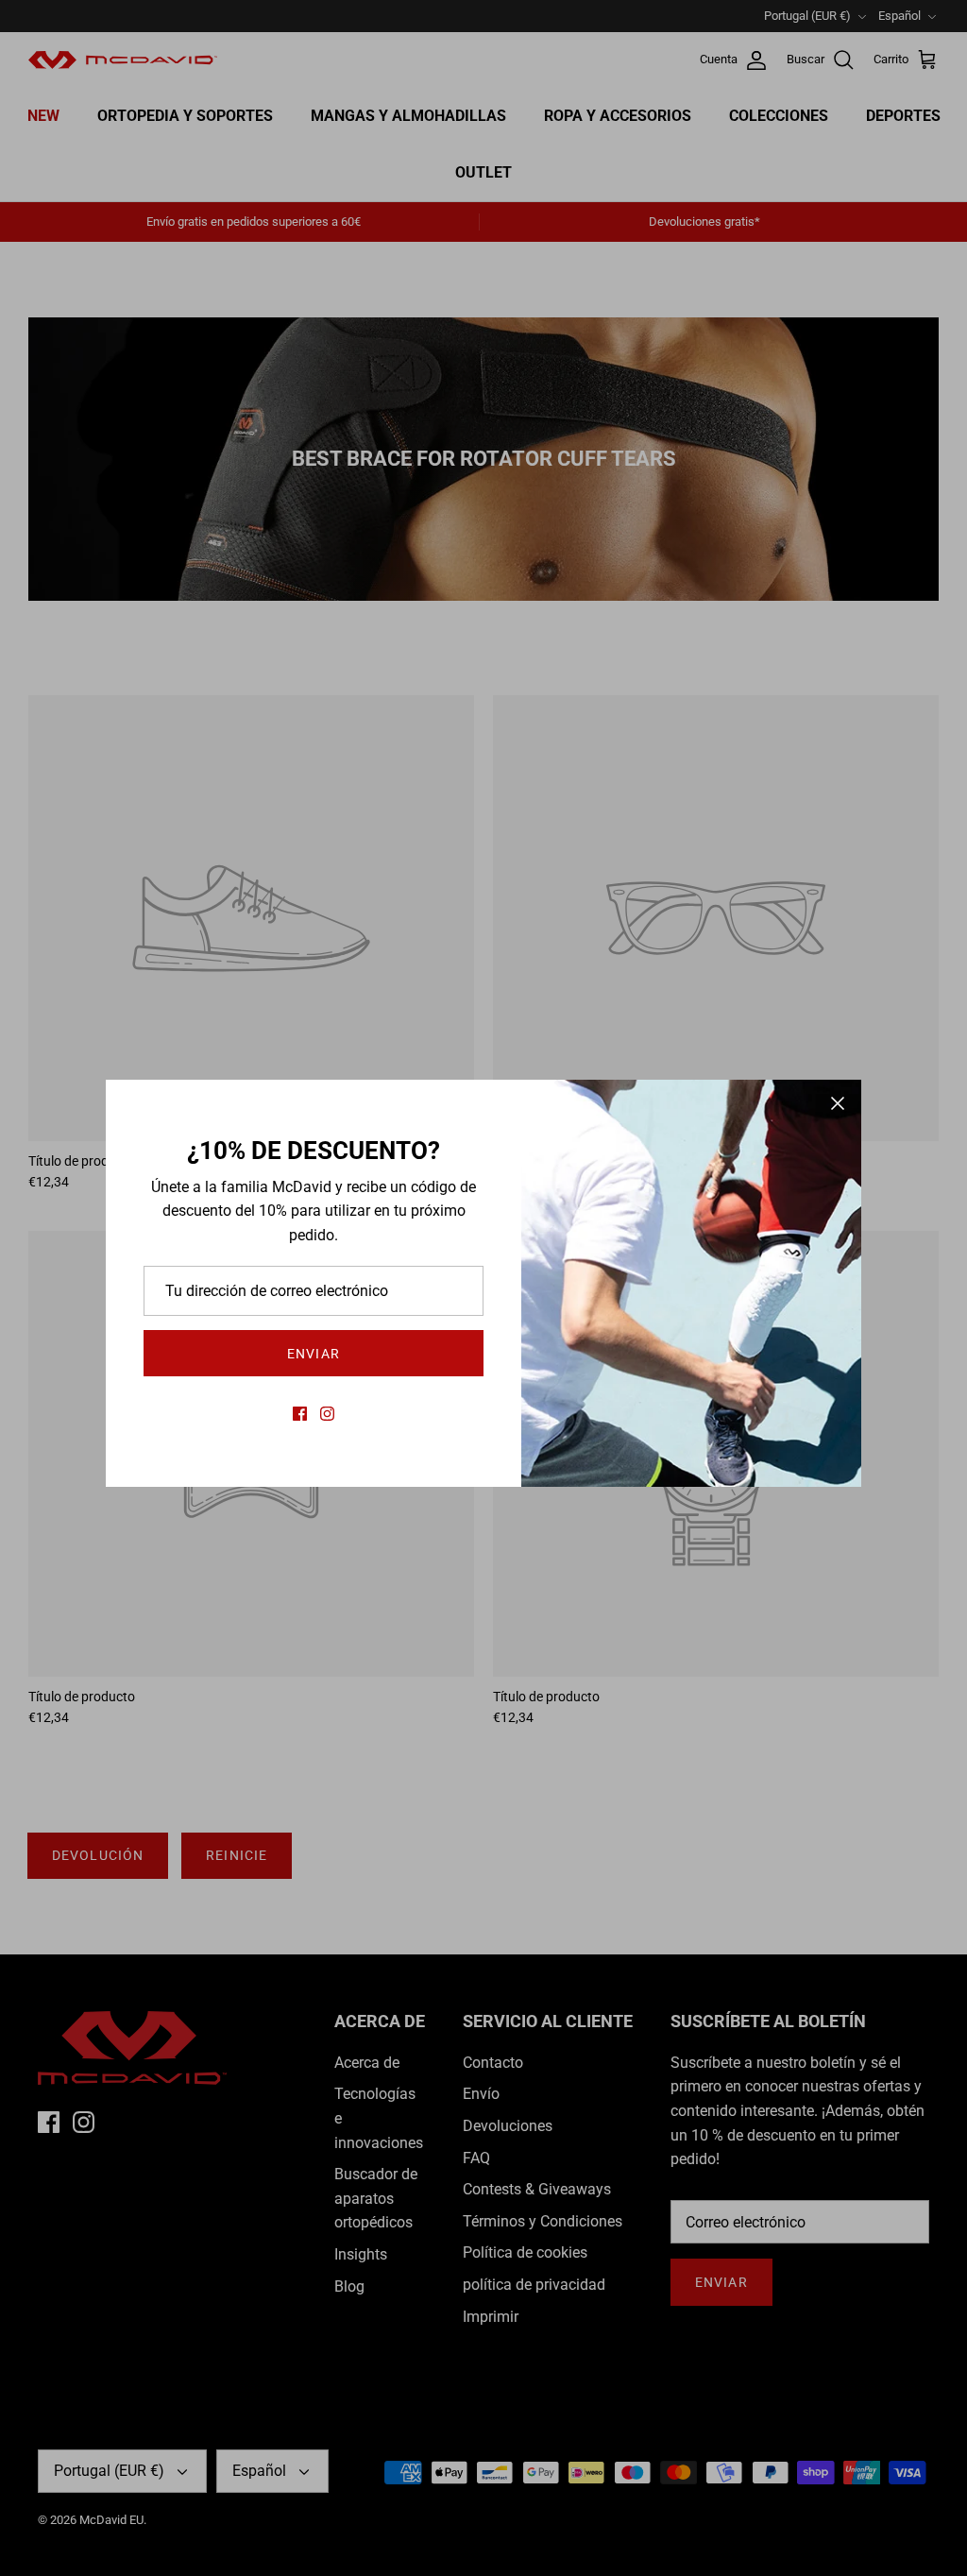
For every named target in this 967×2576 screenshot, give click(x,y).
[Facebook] (300, 1414)
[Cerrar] (838, 1103)
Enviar (314, 1354)
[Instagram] (327, 1414)
